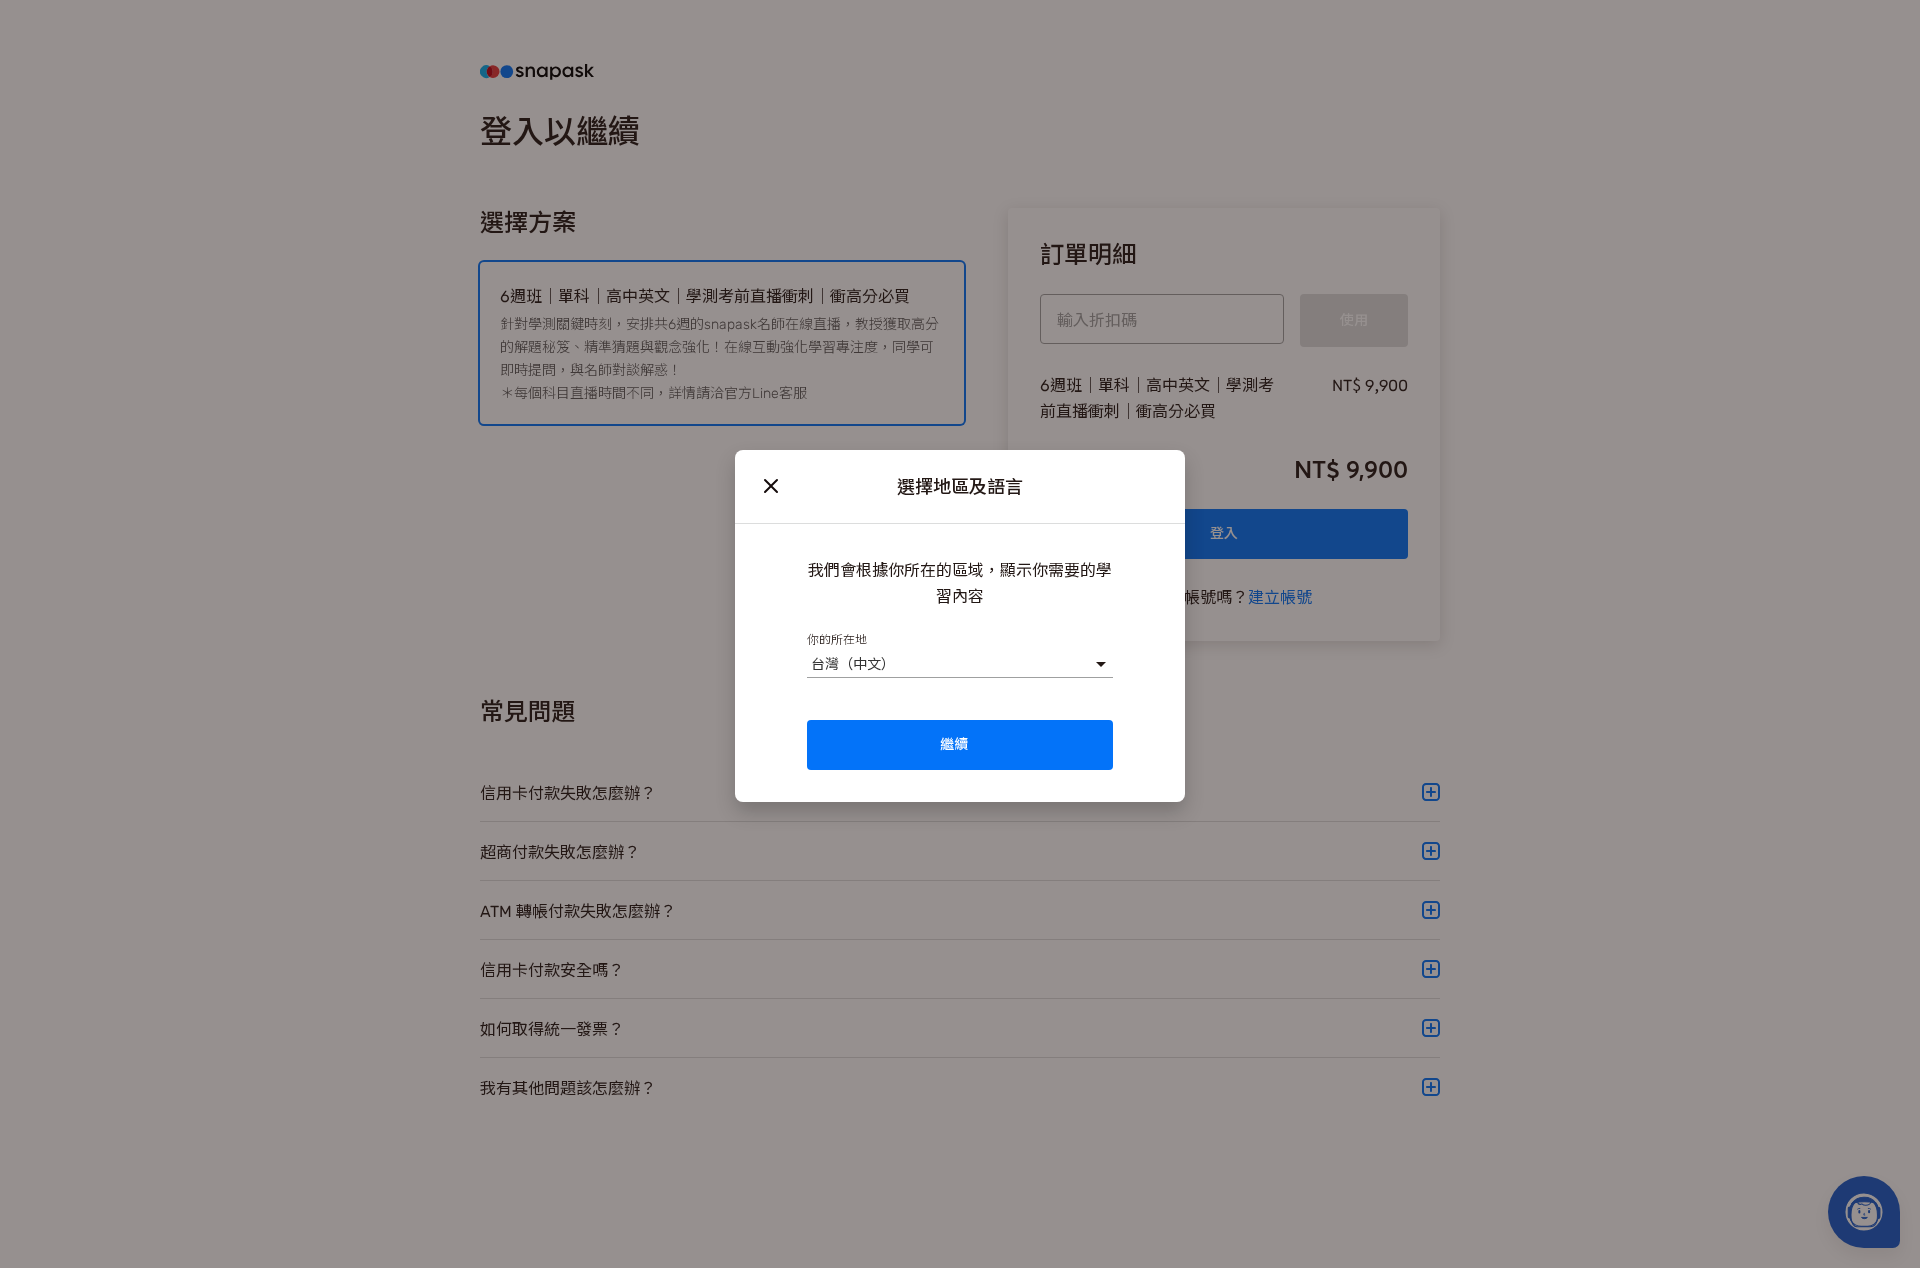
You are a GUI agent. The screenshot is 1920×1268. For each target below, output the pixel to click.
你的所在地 (837, 638)
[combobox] (810, 663)
